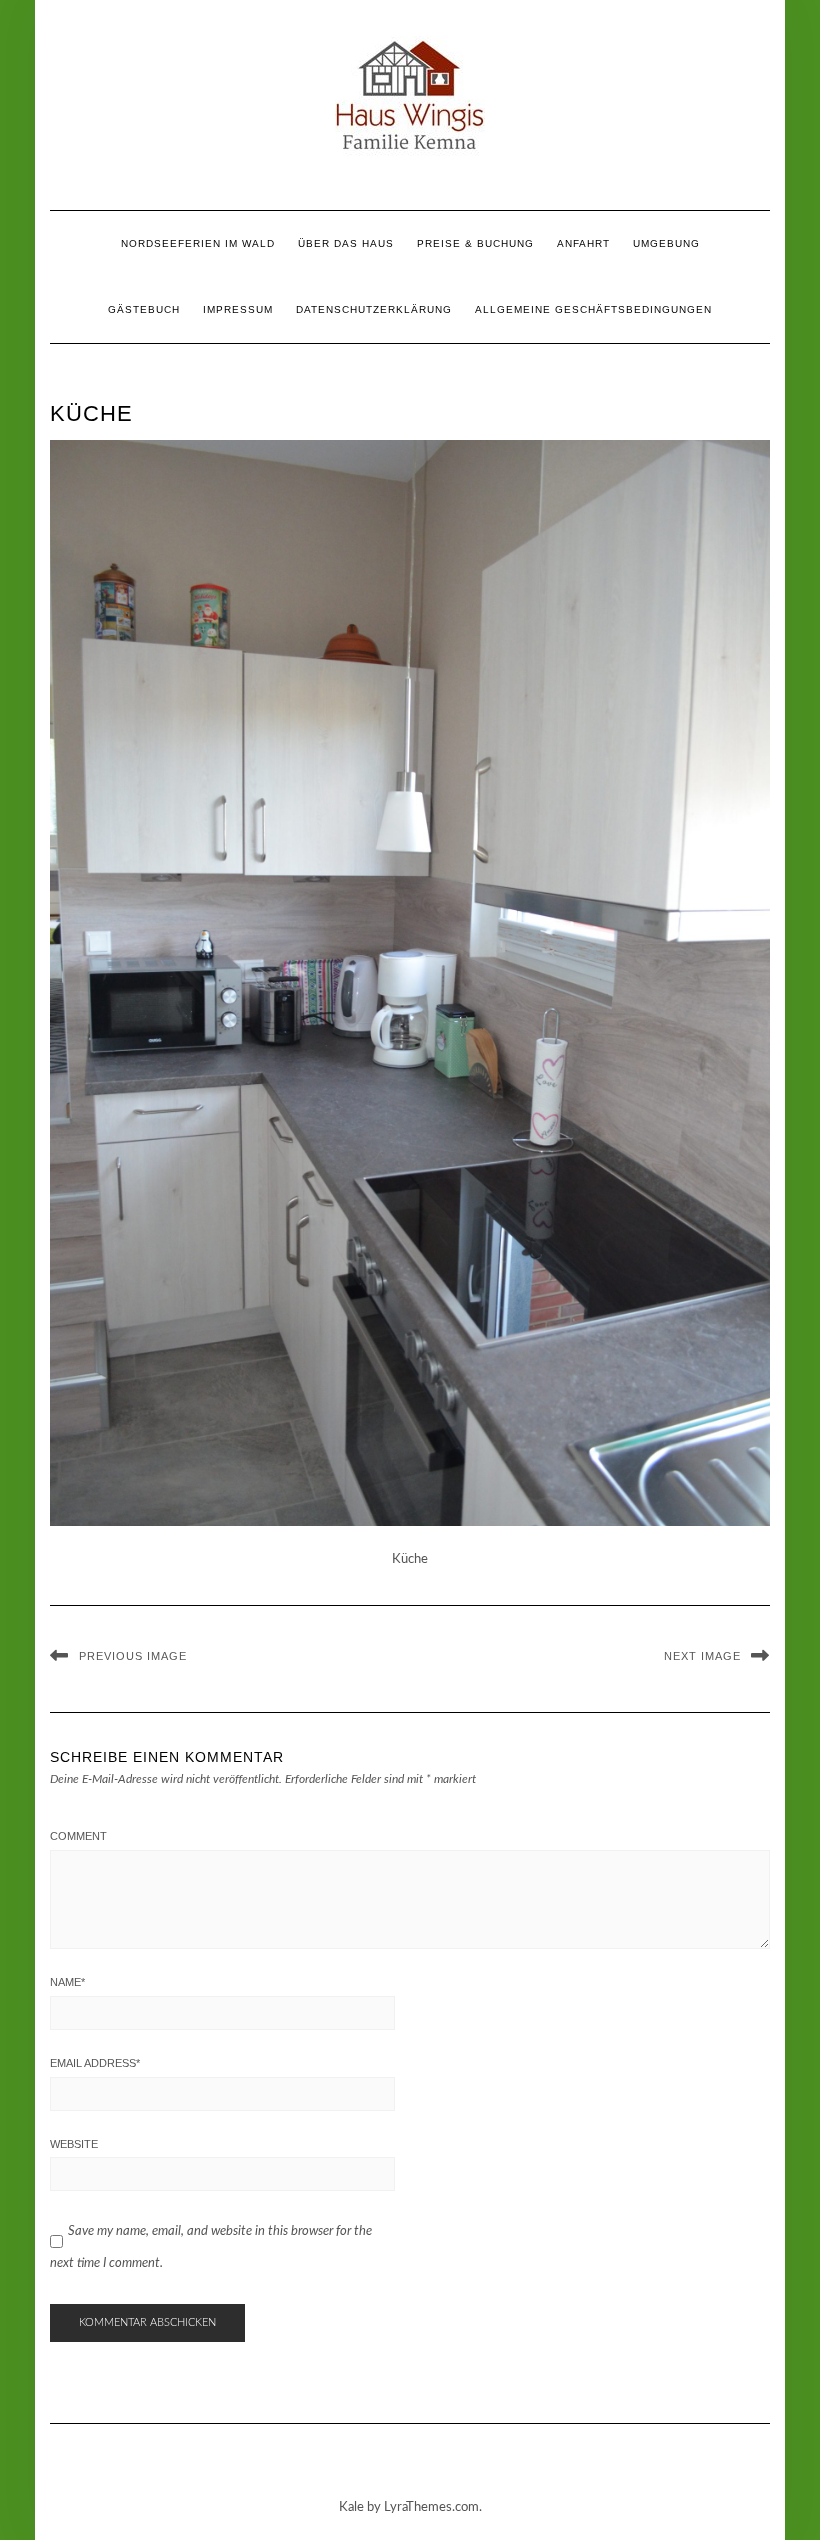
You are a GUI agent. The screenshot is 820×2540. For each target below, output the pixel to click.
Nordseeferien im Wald (198, 243)
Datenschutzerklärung (374, 309)
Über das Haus (346, 243)
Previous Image (133, 1656)
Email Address (95, 2063)
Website (74, 2144)
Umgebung (666, 243)
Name (67, 1982)
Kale (351, 2507)
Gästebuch (144, 309)
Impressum (238, 309)
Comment (78, 1836)
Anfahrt (583, 243)
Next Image (702, 1656)
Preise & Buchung (475, 243)
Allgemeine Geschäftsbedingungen (593, 309)
